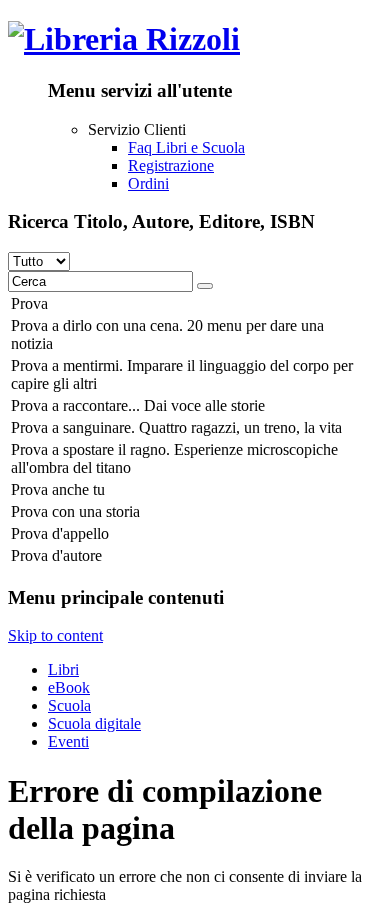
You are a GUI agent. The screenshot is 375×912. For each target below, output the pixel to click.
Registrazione (171, 165)
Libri (63, 669)
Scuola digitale (94, 723)
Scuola (69, 705)
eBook (69, 687)
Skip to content (55, 635)
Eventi (68, 741)
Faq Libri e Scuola (186, 147)
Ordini (148, 183)
